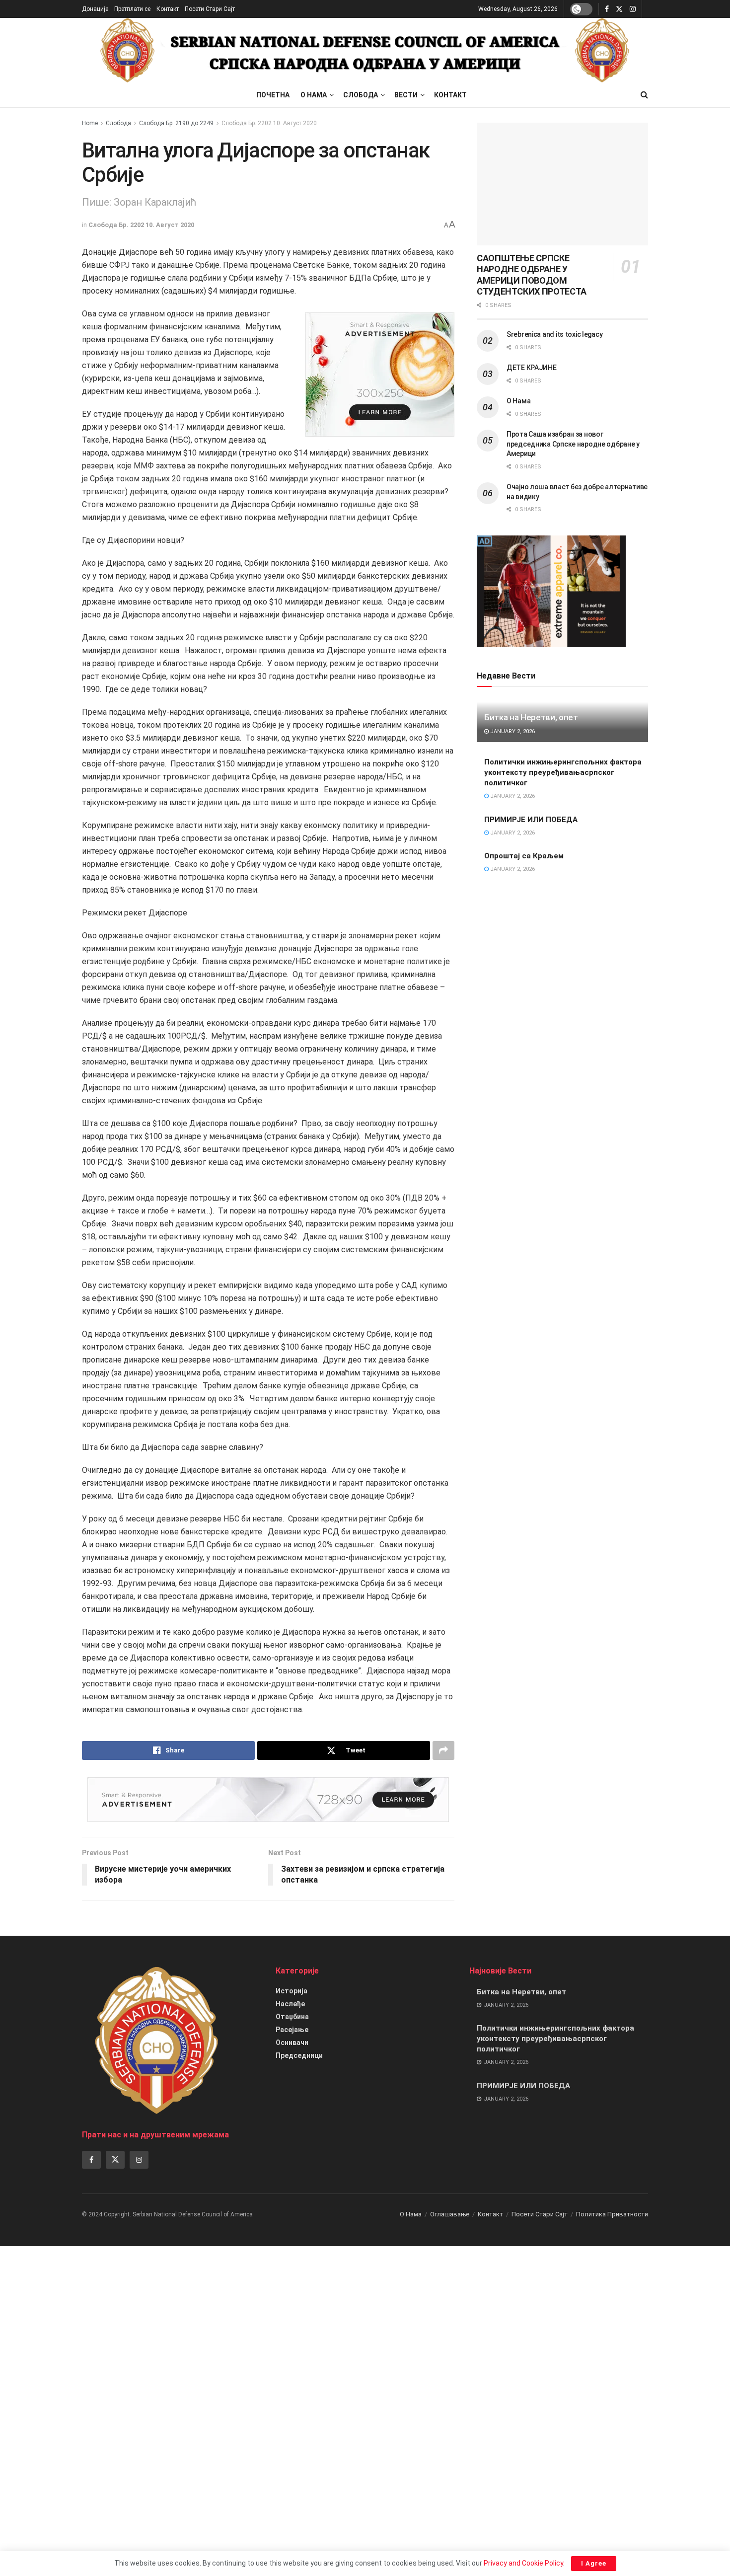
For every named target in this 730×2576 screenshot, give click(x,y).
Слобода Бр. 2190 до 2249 (176, 123)
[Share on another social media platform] (443, 1750)
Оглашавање (450, 2214)
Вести (406, 95)
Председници (299, 2055)
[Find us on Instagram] (633, 9)
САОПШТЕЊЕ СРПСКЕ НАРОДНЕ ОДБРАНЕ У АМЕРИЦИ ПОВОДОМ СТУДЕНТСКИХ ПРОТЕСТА (532, 275)
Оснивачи (292, 2043)
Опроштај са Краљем (524, 856)
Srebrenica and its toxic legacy (554, 334)
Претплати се (132, 9)
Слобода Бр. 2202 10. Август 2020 (269, 123)
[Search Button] (644, 95)
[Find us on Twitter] (619, 9)
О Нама (314, 95)
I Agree (594, 2563)
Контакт (168, 9)
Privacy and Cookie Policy (523, 2563)
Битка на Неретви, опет (531, 717)
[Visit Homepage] (365, 50)
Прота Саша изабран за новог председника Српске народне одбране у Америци (573, 444)
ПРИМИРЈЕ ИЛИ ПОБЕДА (531, 820)
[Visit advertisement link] (380, 375)
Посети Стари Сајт (210, 9)
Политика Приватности (612, 2214)
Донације (95, 9)
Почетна (273, 95)
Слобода (361, 95)
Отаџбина (292, 2017)
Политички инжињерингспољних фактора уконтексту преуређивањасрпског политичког (563, 772)
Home (90, 123)
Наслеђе (290, 2004)
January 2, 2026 (512, 731)
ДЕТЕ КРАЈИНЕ (532, 368)
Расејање (292, 2030)
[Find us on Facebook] (607, 9)
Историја (292, 1991)
